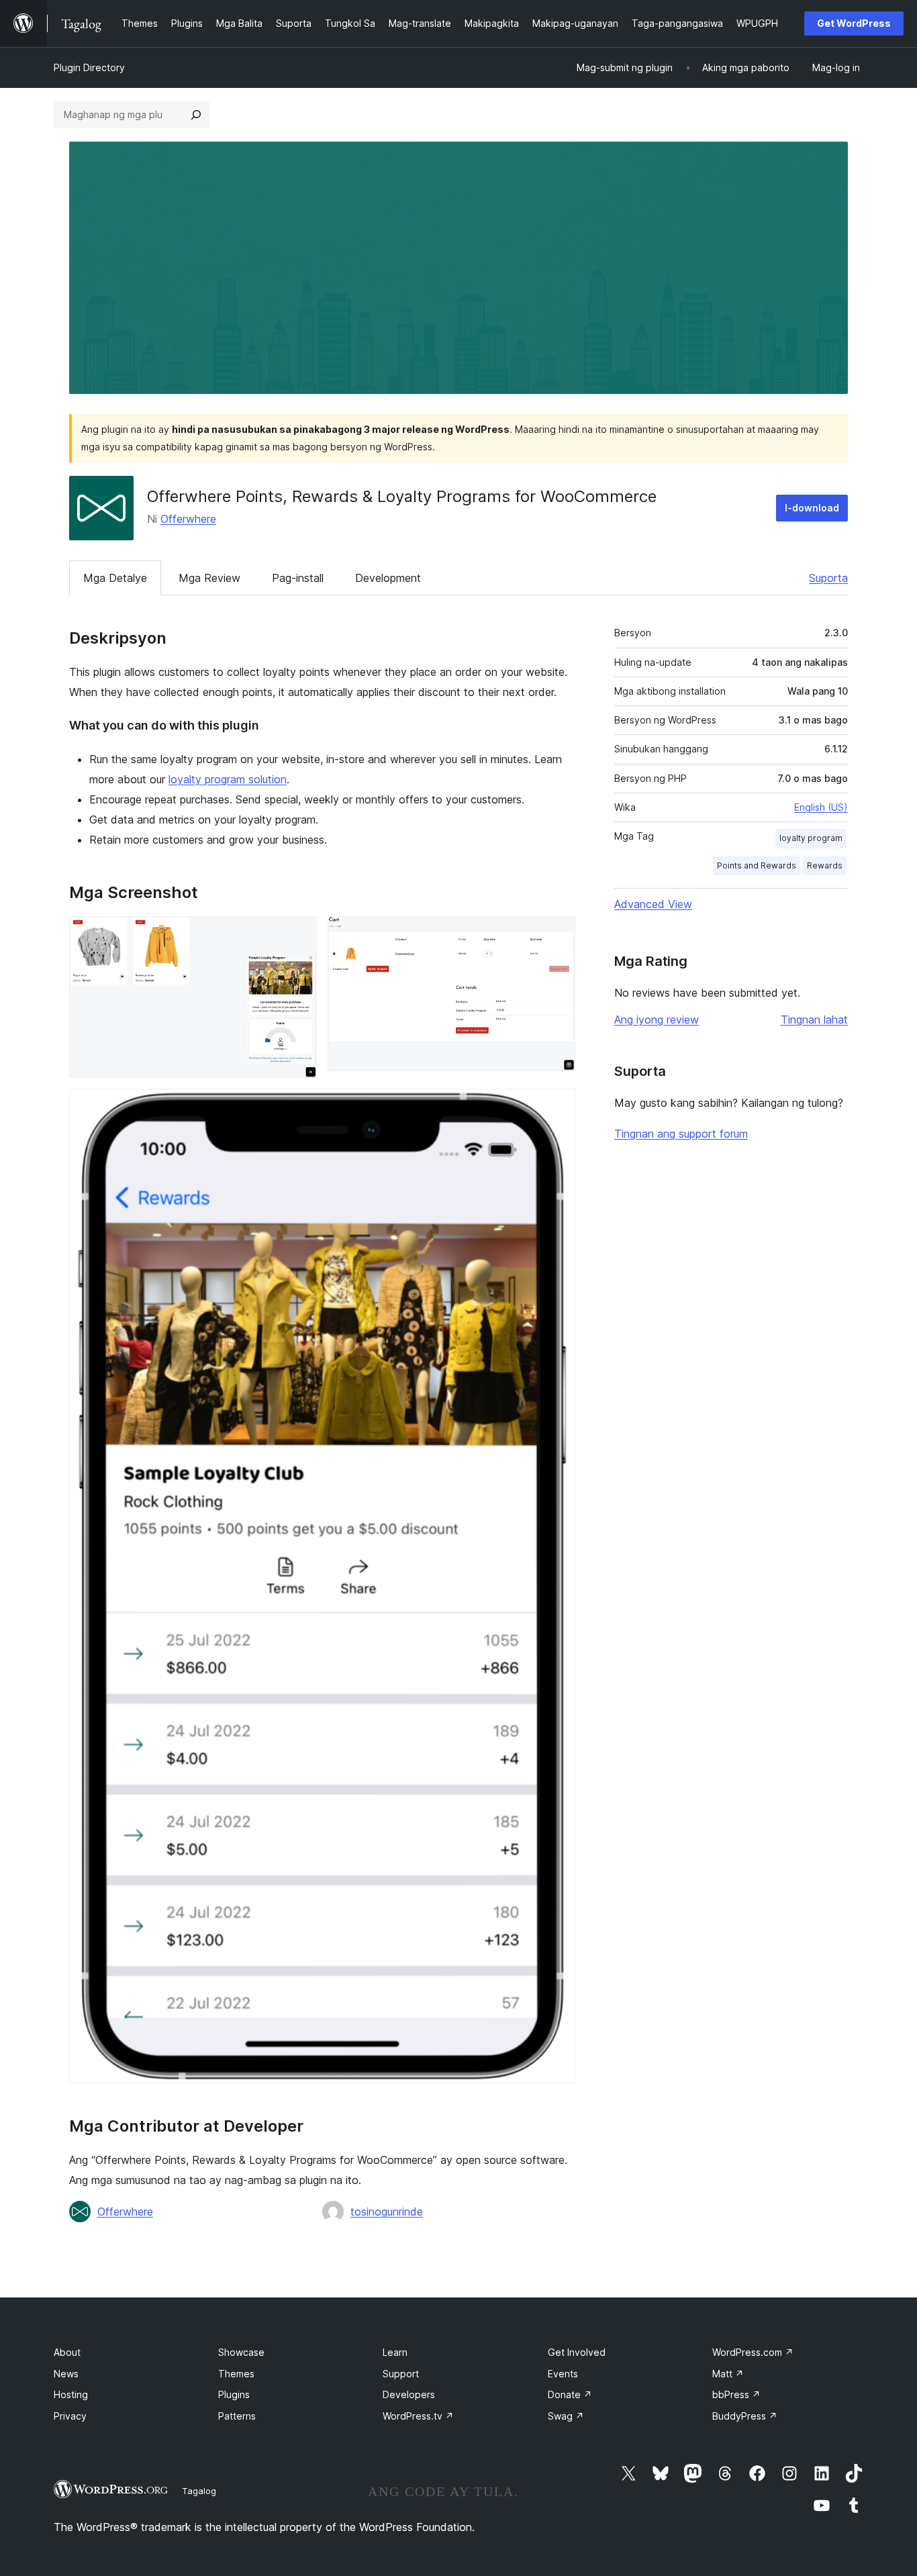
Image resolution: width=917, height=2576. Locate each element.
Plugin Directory (89, 67)
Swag (566, 2416)
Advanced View (653, 904)
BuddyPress (745, 2416)
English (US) (821, 807)
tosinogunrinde (387, 2212)
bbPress (736, 2394)
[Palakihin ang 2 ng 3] (557, 934)
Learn (395, 2352)
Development (388, 578)
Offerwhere (188, 519)
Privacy (70, 2416)
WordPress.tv (418, 2416)
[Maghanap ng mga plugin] (196, 115)
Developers (409, 2394)
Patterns (237, 2416)
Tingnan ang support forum (681, 1134)
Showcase (241, 2352)
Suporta (828, 578)
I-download (812, 508)
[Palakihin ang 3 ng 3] (557, 1107)
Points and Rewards (757, 865)
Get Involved (577, 2352)
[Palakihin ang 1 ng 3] (299, 934)
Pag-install (298, 578)
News (66, 2374)
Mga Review (209, 578)
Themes (236, 2374)
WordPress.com (753, 2352)
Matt (728, 2374)
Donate (570, 2394)
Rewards (825, 865)
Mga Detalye (115, 578)
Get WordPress (854, 23)
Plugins (234, 2394)
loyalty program (811, 838)
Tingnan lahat (814, 1020)
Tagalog (199, 2491)
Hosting (71, 2394)
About (67, 2352)
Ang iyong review (657, 1020)
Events (563, 2374)
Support (401, 2374)
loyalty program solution (228, 779)
